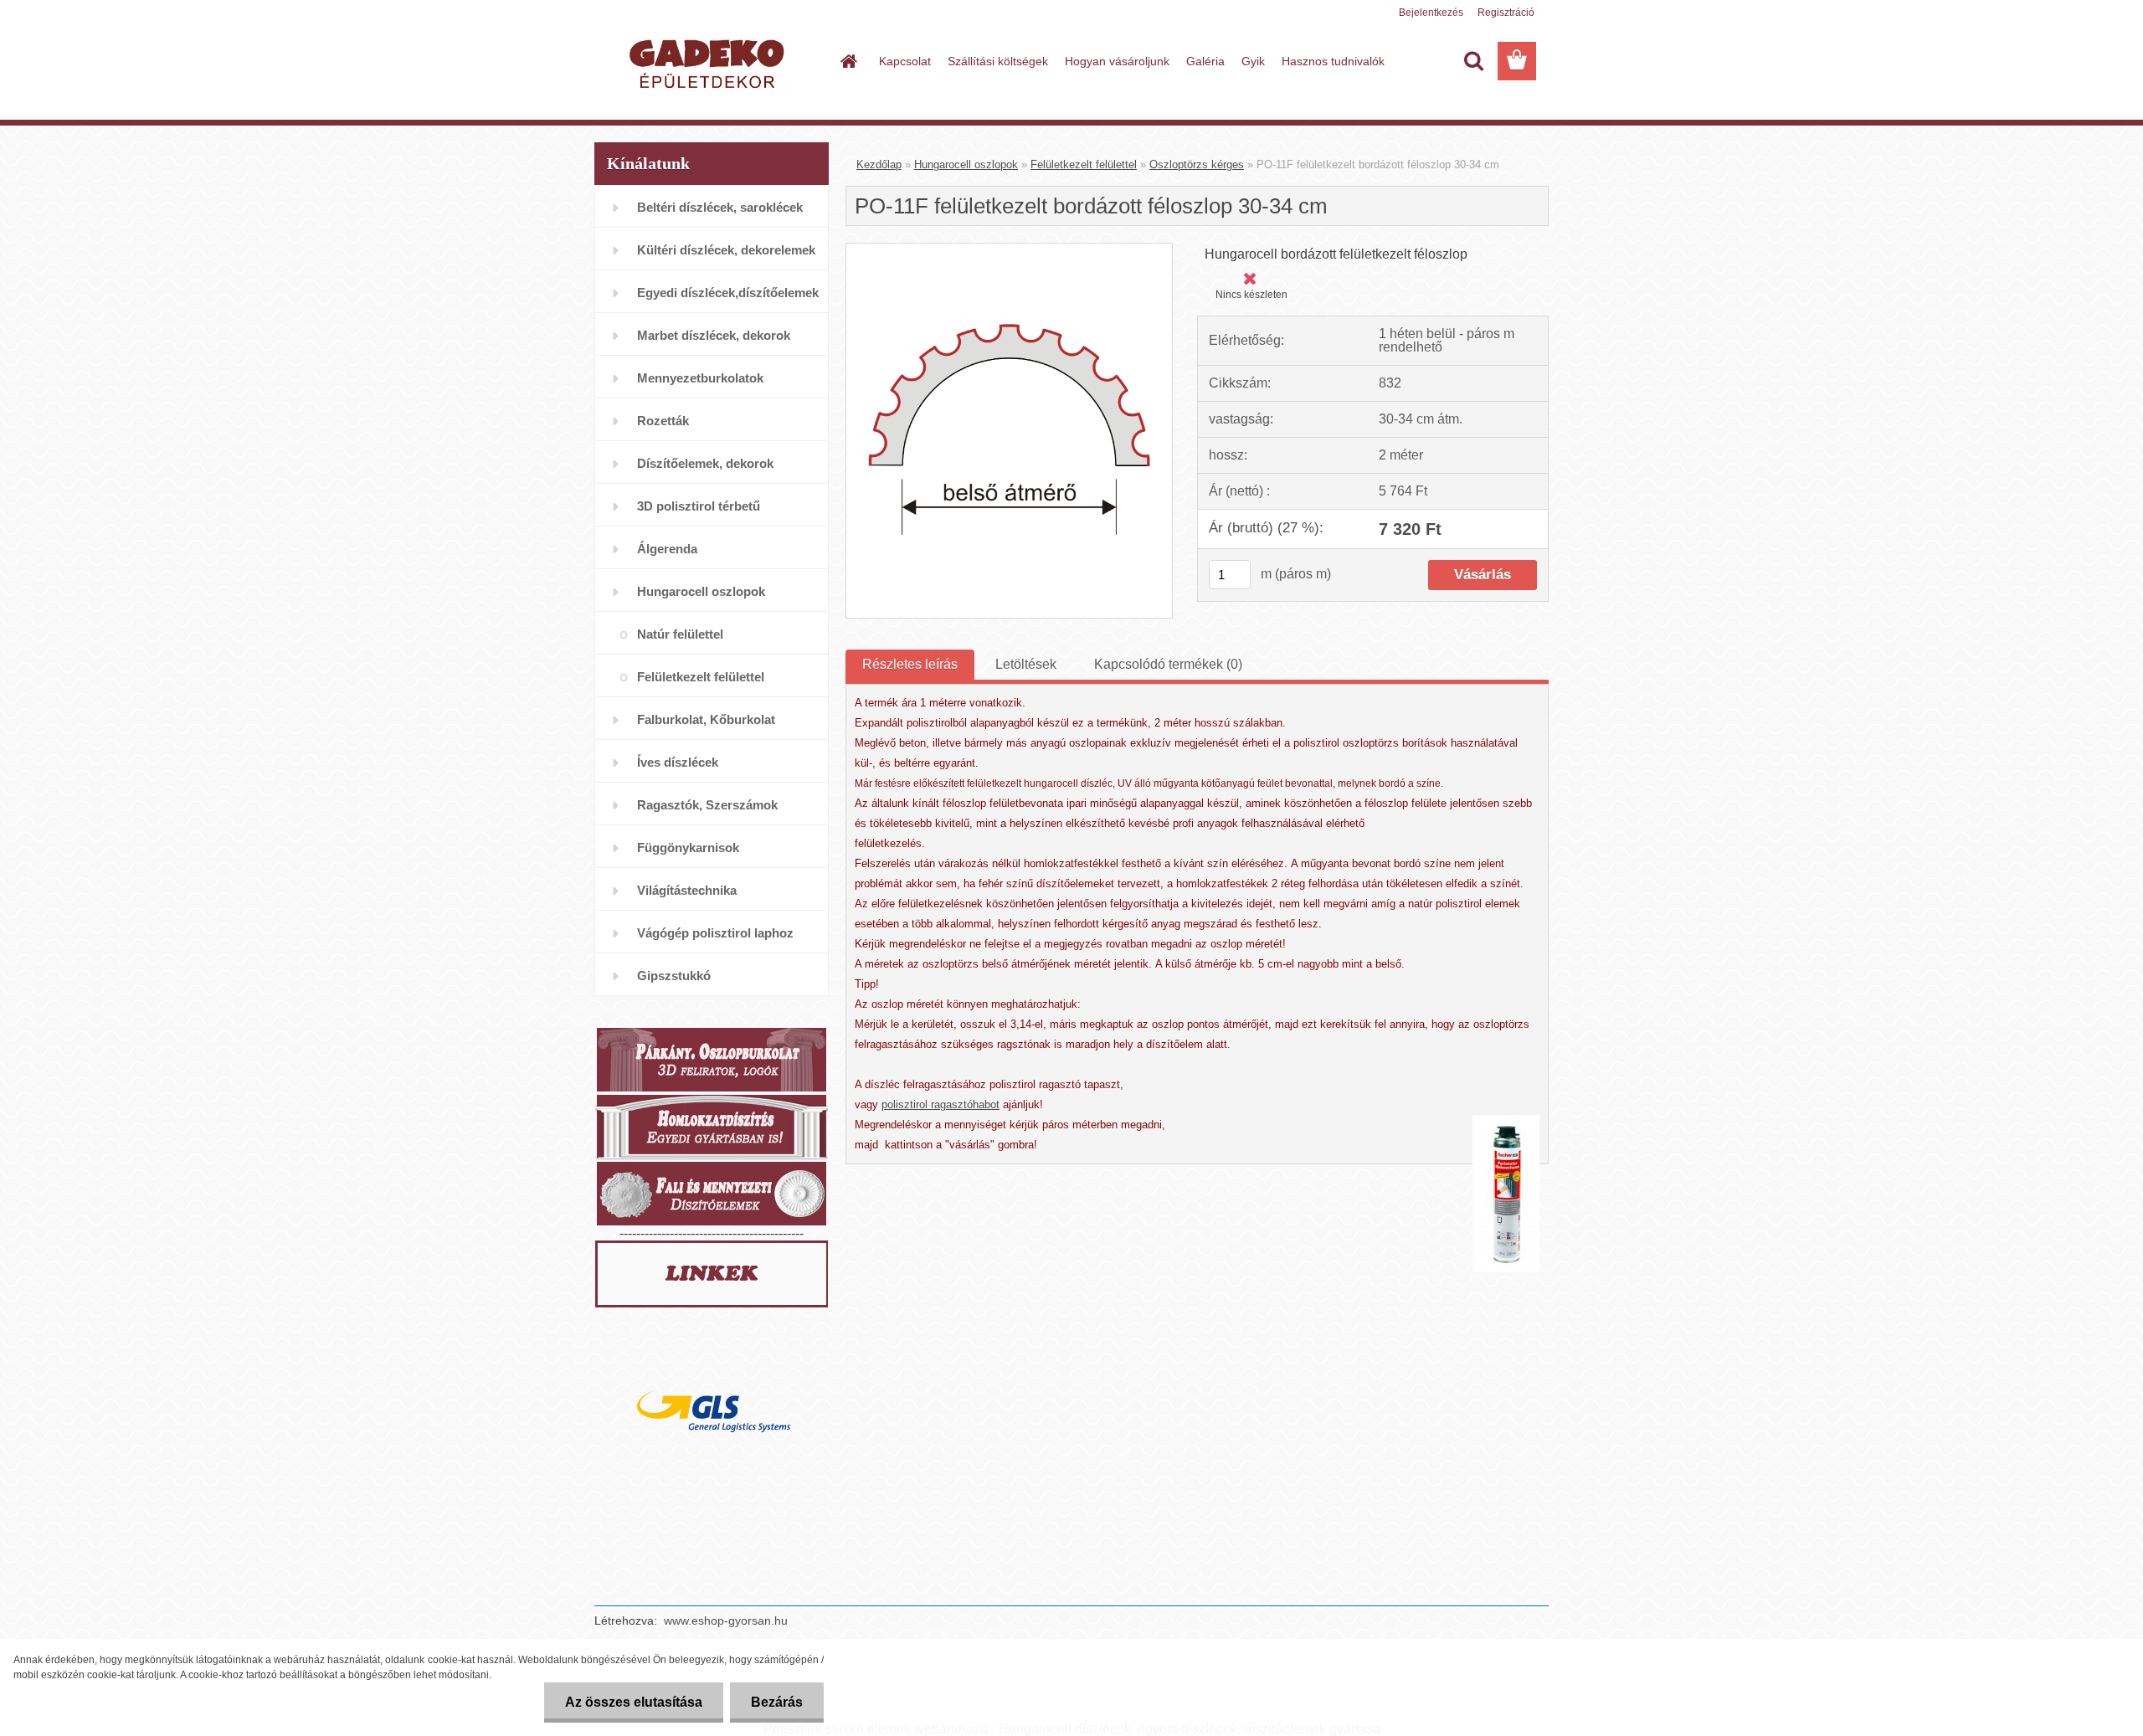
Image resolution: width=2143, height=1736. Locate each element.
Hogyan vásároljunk (1117, 61)
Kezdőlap (879, 164)
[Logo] (709, 62)
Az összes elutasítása (634, 1702)
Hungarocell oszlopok (966, 164)
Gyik (1253, 61)
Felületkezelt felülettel (1084, 164)
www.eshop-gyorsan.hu (726, 1620)
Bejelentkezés (1431, 13)
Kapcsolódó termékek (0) (1168, 664)
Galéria (1205, 61)
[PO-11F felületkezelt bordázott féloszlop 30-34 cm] (1009, 250)
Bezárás (777, 1702)
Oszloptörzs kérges (1197, 164)
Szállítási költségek (998, 61)
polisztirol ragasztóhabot (940, 1104)
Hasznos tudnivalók (1333, 61)
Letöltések (1026, 664)
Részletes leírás (910, 664)
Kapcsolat (905, 61)
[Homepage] (847, 61)
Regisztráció (1506, 13)
